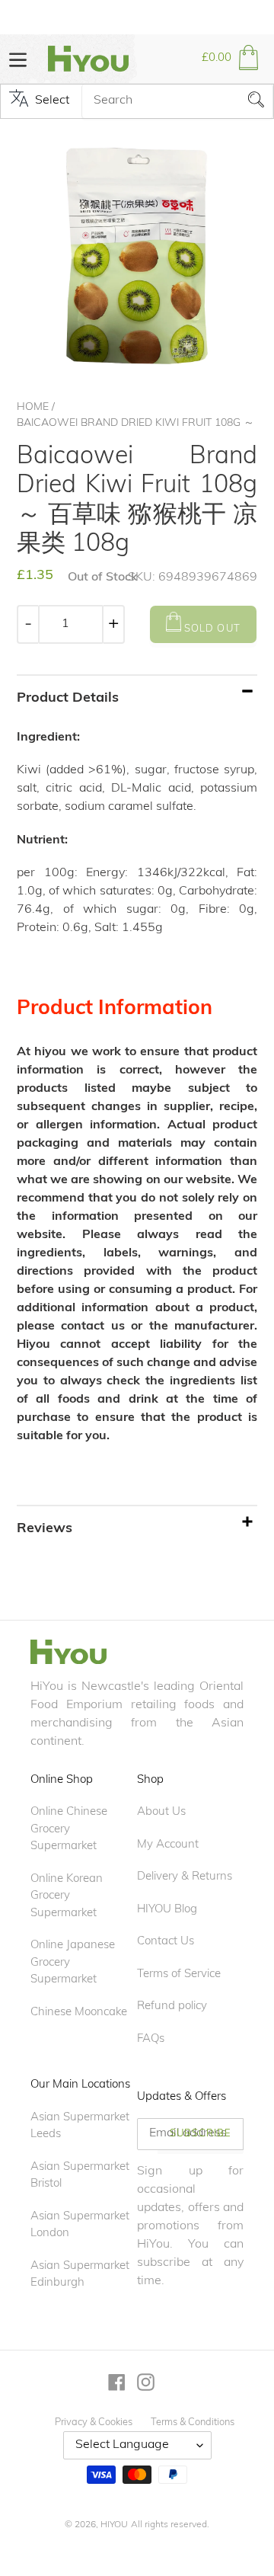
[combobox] (177, 101)
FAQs (151, 2039)
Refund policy (172, 2006)
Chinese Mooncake (79, 2013)
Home (33, 407)
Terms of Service (179, 1974)
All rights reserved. (170, 2525)
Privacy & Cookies (94, 2422)
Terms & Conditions (193, 2422)
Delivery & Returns (185, 1877)
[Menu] (18, 58)
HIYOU (114, 2525)
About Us (161, 1812)
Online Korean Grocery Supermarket (67, 1896)
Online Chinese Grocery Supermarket (69, 1829)
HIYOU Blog (167, 1910)
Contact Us (166, 1942)
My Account (168, 1845)
